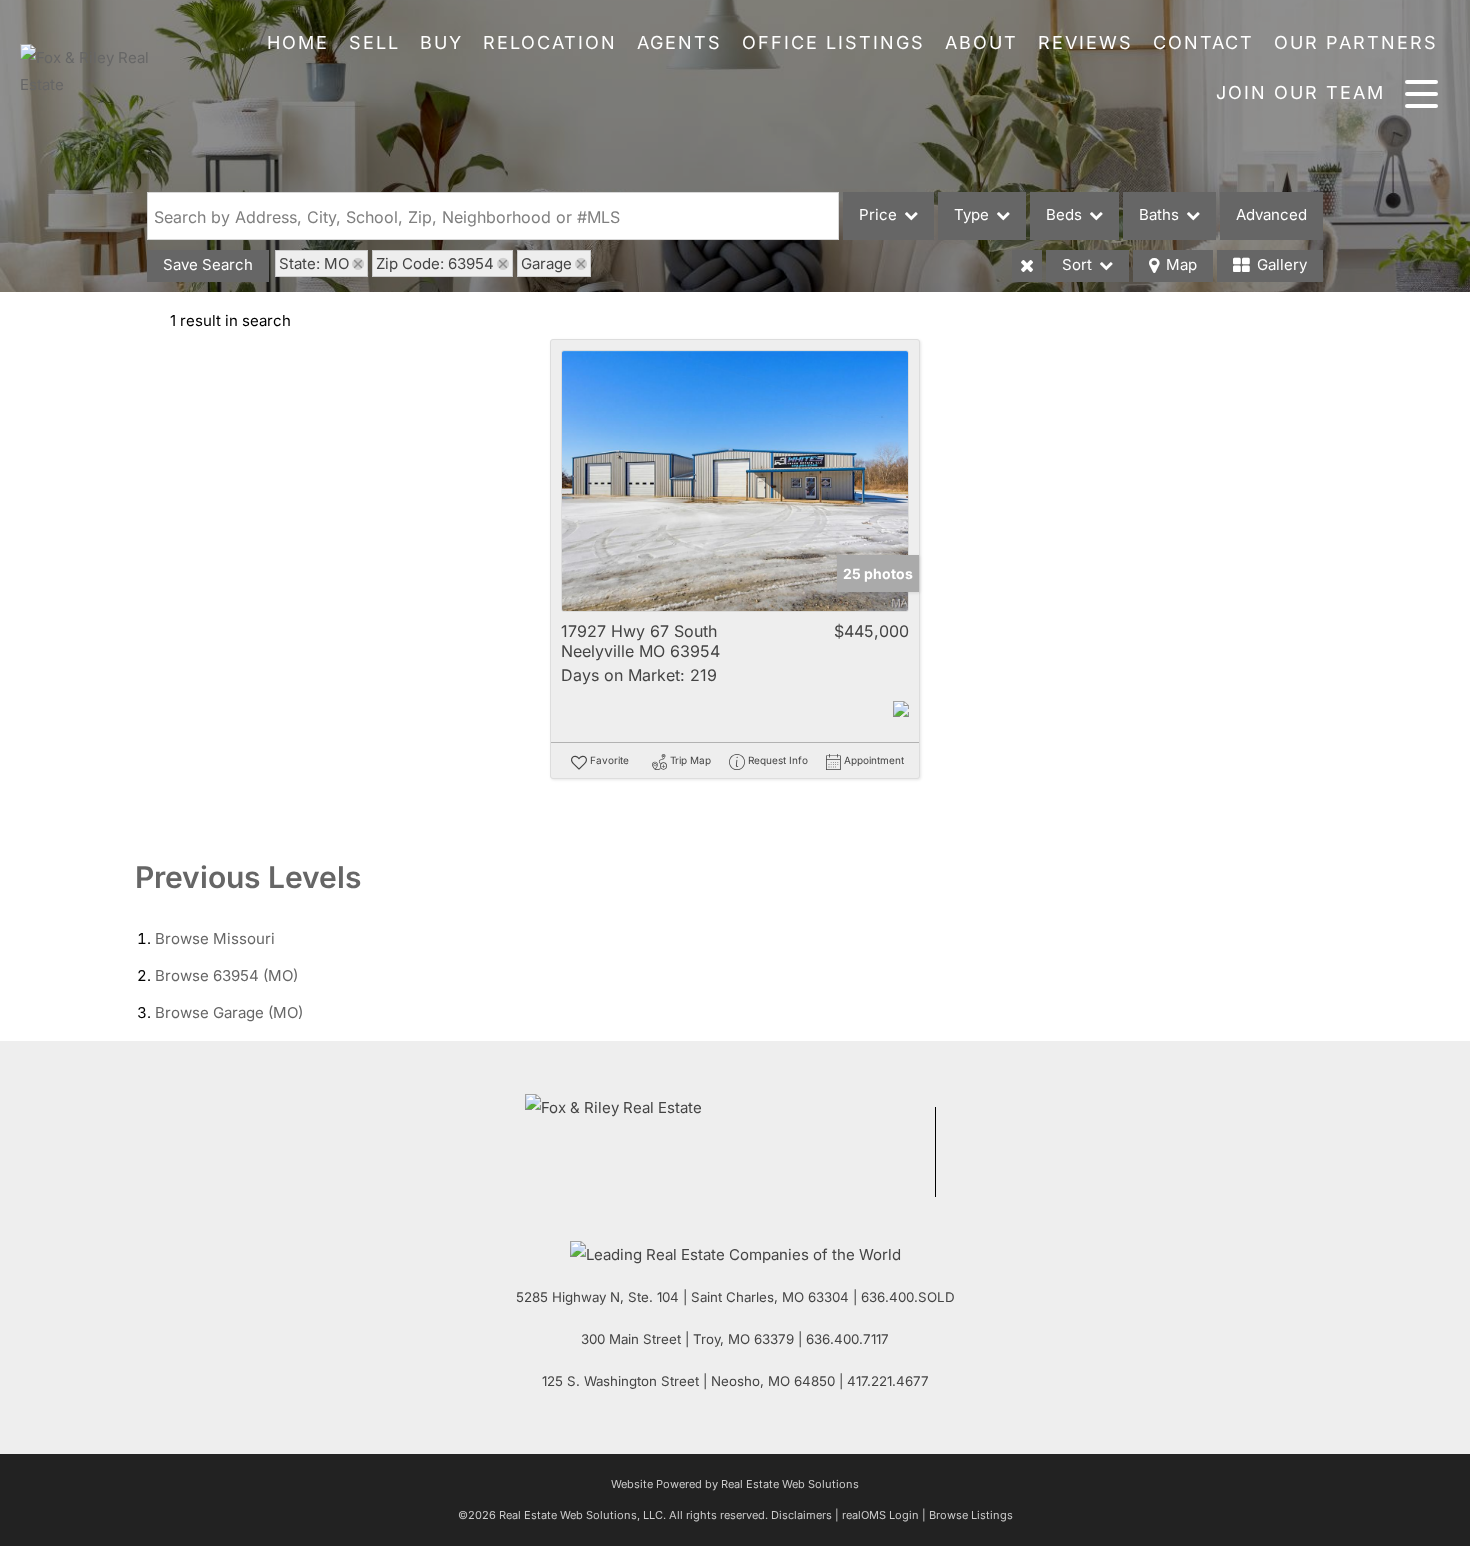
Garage (546, 263)
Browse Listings (971, 1515)
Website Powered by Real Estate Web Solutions (735, 1484)
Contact (1203, 42)
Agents (679, 42)
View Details (735, 481)
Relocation (550, 42)
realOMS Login (880, 1515)
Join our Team (1300, 92)
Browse (215, 938)
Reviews (1085, 42)
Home (298, 42)
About (981, 42)
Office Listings (833, 42)
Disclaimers (801, 1515)
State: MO (314, 263)
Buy (441, 42)
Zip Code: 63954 (435, 263)
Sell (374, 42)
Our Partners (1356, 42)
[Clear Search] (1027, 266)
